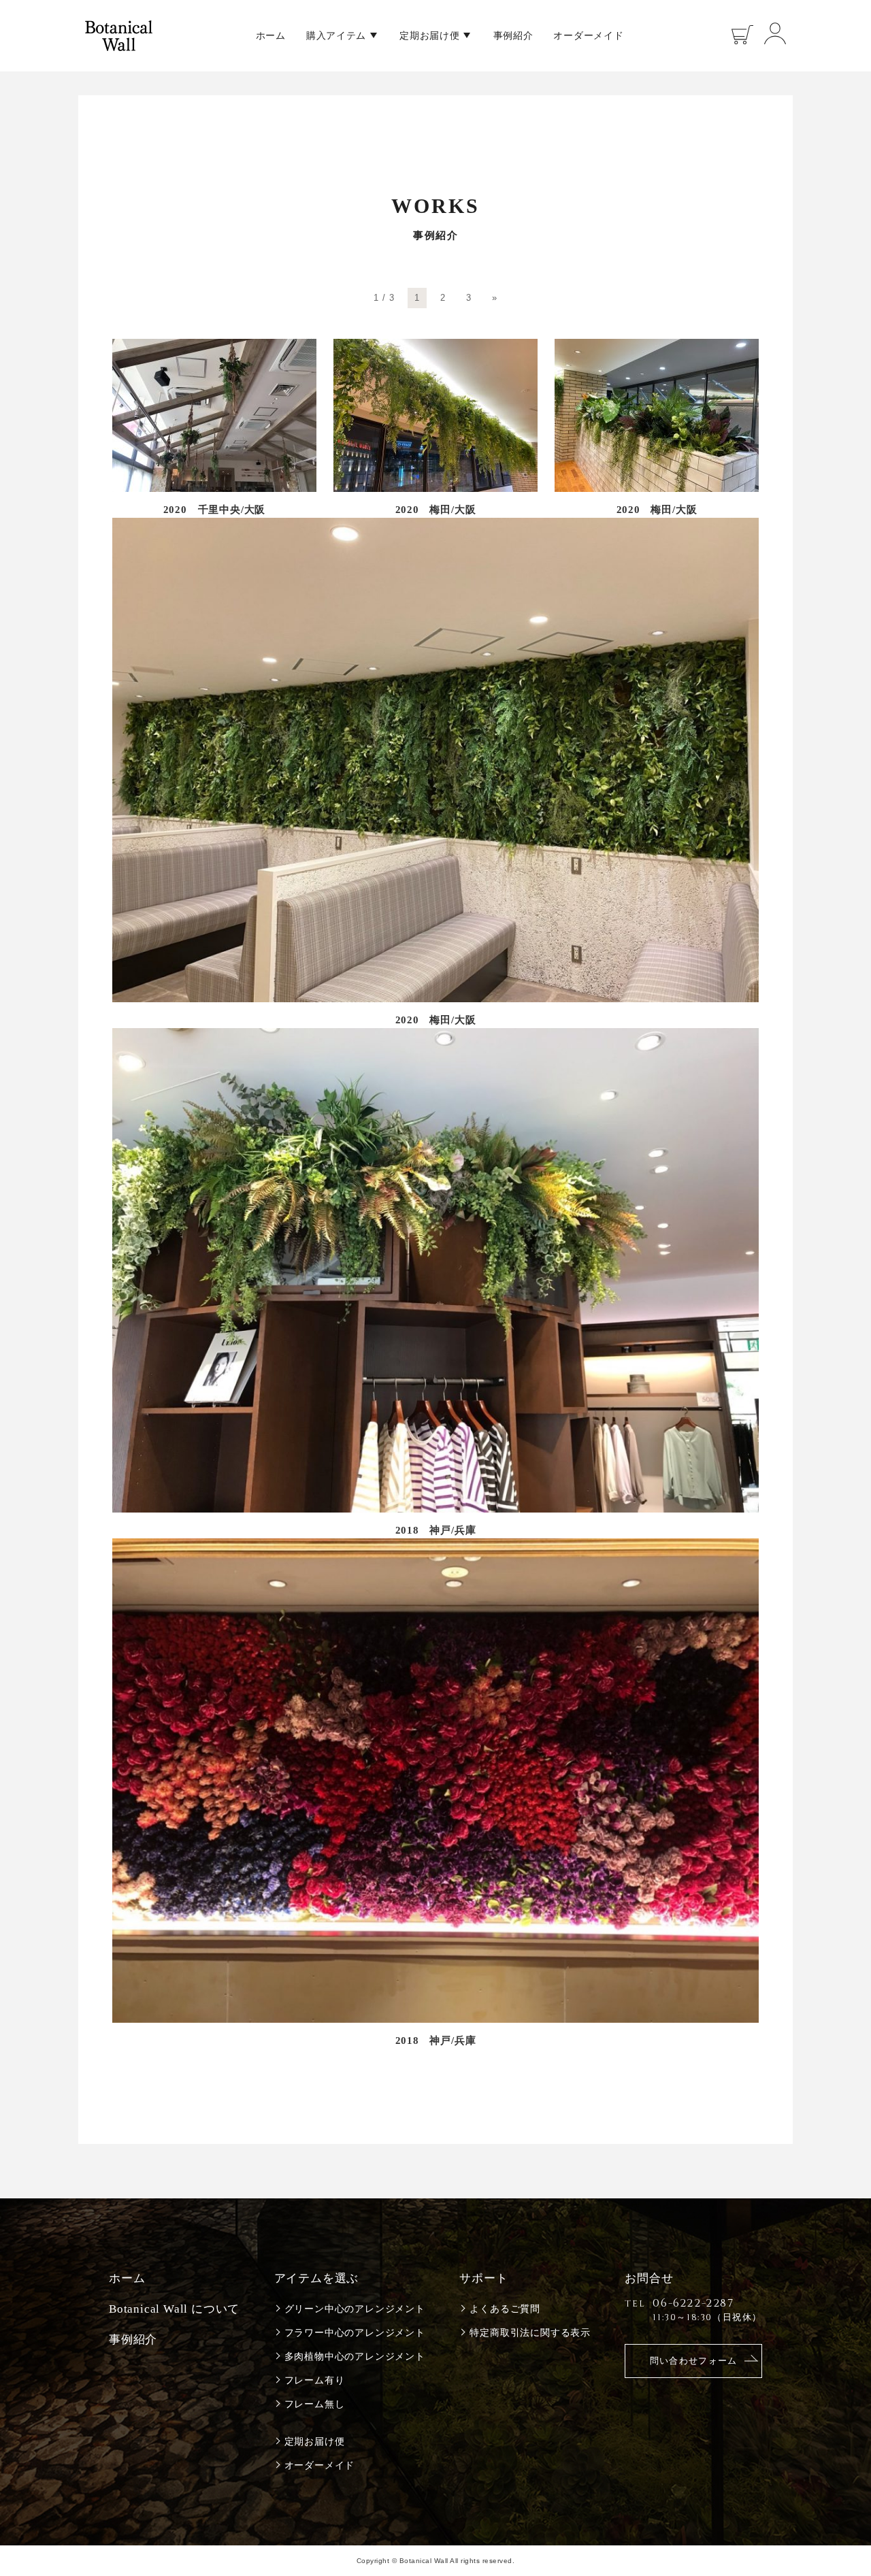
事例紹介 (513, 35)
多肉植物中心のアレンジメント (355, 2357)
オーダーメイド (588, 35)
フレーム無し (315, 2404)
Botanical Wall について (174, 2309)
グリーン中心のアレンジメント (355, 2309)
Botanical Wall (119, 36)
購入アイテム (336, 35)
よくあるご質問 (505, 2309)
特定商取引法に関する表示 (530, 2333)
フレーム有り (315, 2380)
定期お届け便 (429, 35)
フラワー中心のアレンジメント (355, 2333)
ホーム (271, 35)
